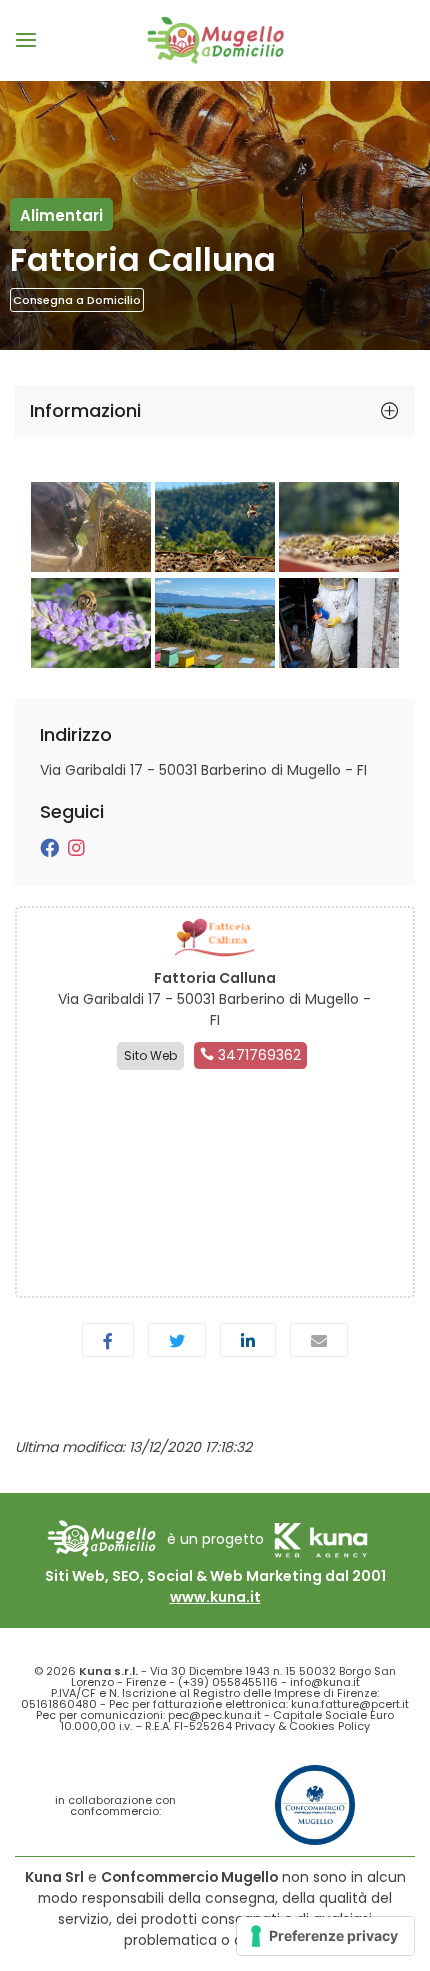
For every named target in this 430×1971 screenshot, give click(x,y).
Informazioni (85, 410)
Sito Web (150, 1055)
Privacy (255, 1726)
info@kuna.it (325, 1682)
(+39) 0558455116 (228, 1682)
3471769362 (257, 1055)
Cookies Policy (329, 1726)
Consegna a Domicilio (77, 300)
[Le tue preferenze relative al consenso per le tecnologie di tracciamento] (325, 1936)
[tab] (215, 411)
